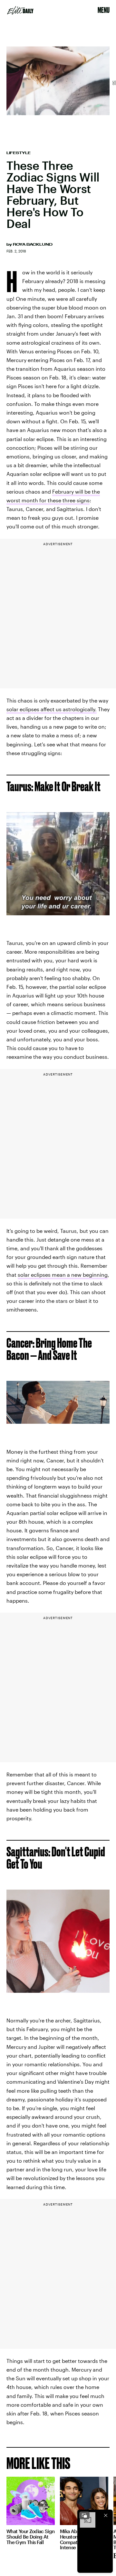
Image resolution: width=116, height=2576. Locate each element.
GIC (113, 83)
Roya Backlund (33, 244)
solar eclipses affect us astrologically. (52, 709)
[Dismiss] (106, 2515)
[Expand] (84, 2515)
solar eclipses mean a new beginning (63, 1275)
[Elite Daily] (20, 10)
